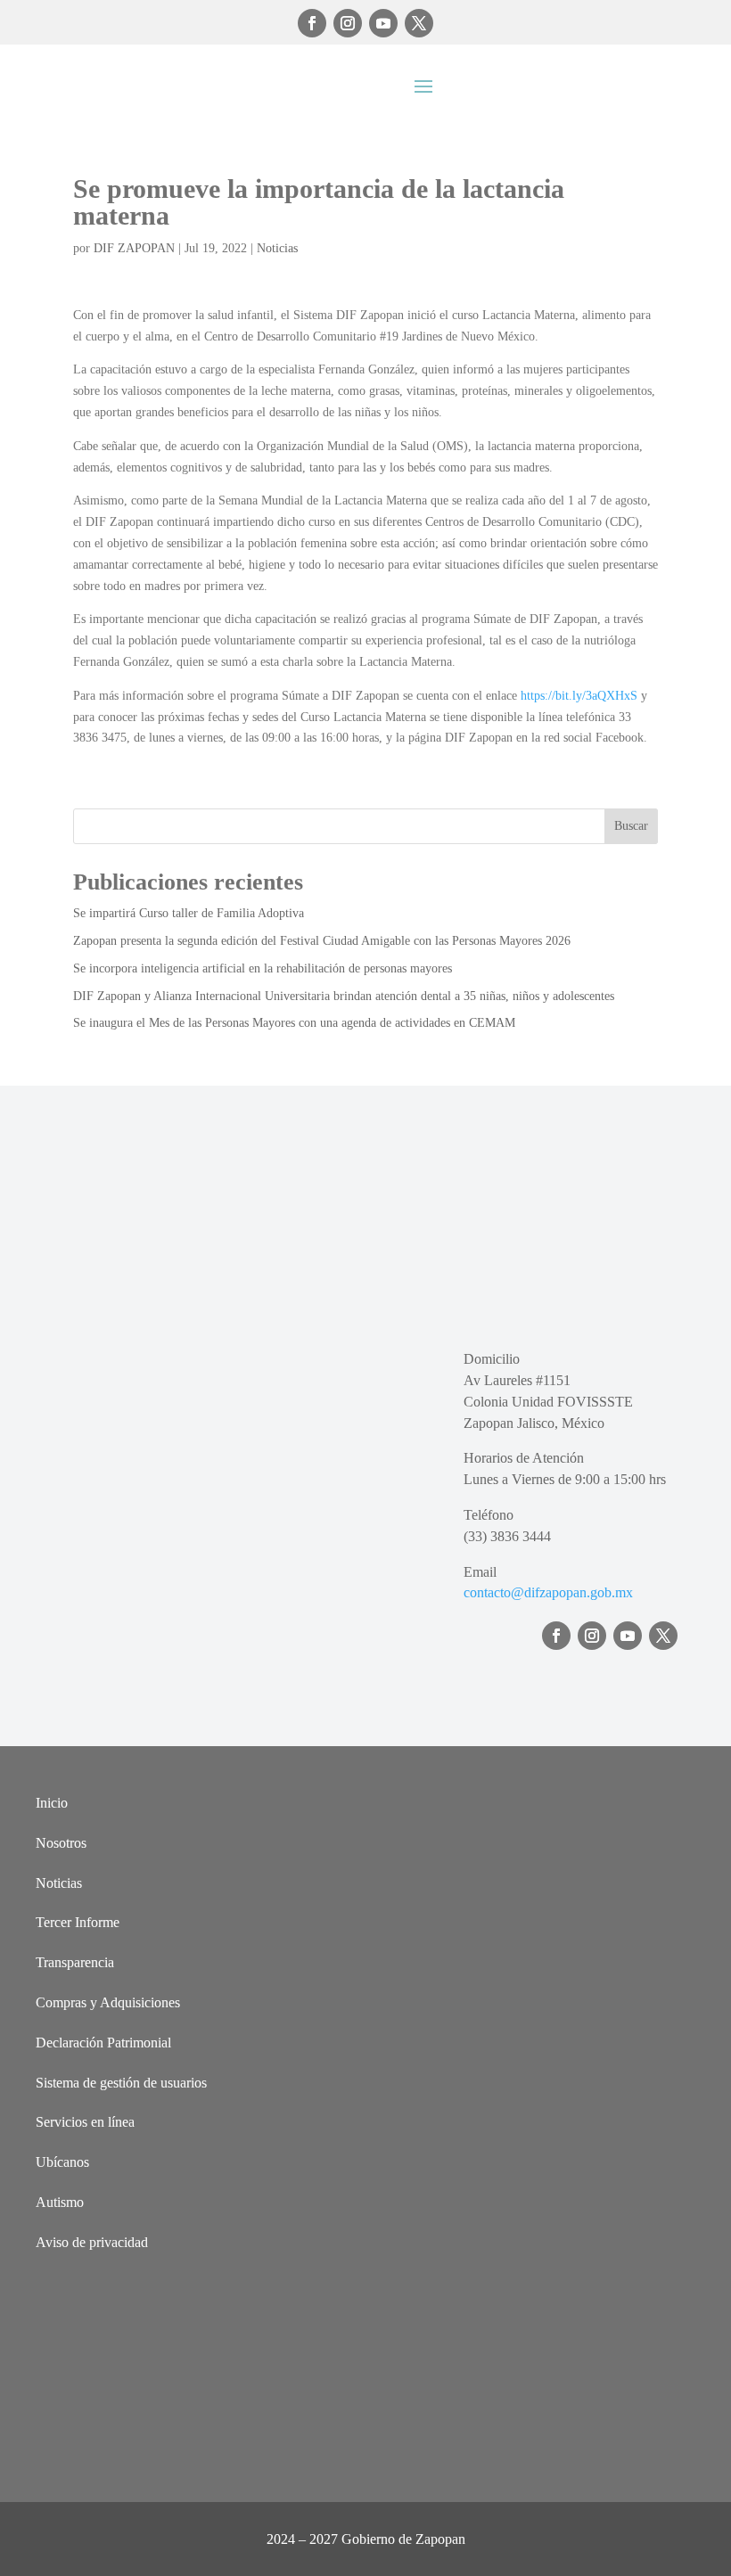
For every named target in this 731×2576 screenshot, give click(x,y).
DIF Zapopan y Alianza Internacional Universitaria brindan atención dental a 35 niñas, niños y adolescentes (344, 996)
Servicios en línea (85, 2122)
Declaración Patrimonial (103, 2043)
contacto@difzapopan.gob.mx (548, 1592)
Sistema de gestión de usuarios (121, 2083)
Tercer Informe (78, 1922)
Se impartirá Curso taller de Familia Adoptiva (189, 913)
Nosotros (61, 1843)
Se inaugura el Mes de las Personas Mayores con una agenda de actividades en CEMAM (294, 1023)
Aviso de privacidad (92, 2242)
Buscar (631, 826)
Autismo (60, 2202)
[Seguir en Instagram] (348, 23)
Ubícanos (62, 2162)
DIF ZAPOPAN (134, 248)
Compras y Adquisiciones (108, 2002)
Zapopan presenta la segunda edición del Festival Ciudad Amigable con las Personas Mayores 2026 (322, 941)
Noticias (277, 248)
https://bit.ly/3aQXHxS (579, 696)
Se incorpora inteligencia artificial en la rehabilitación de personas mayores (263, 968)
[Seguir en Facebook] (312, 23)
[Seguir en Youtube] (383, 23)
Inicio (52, 1803)
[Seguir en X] (419, 23)
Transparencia (75, 1962)
